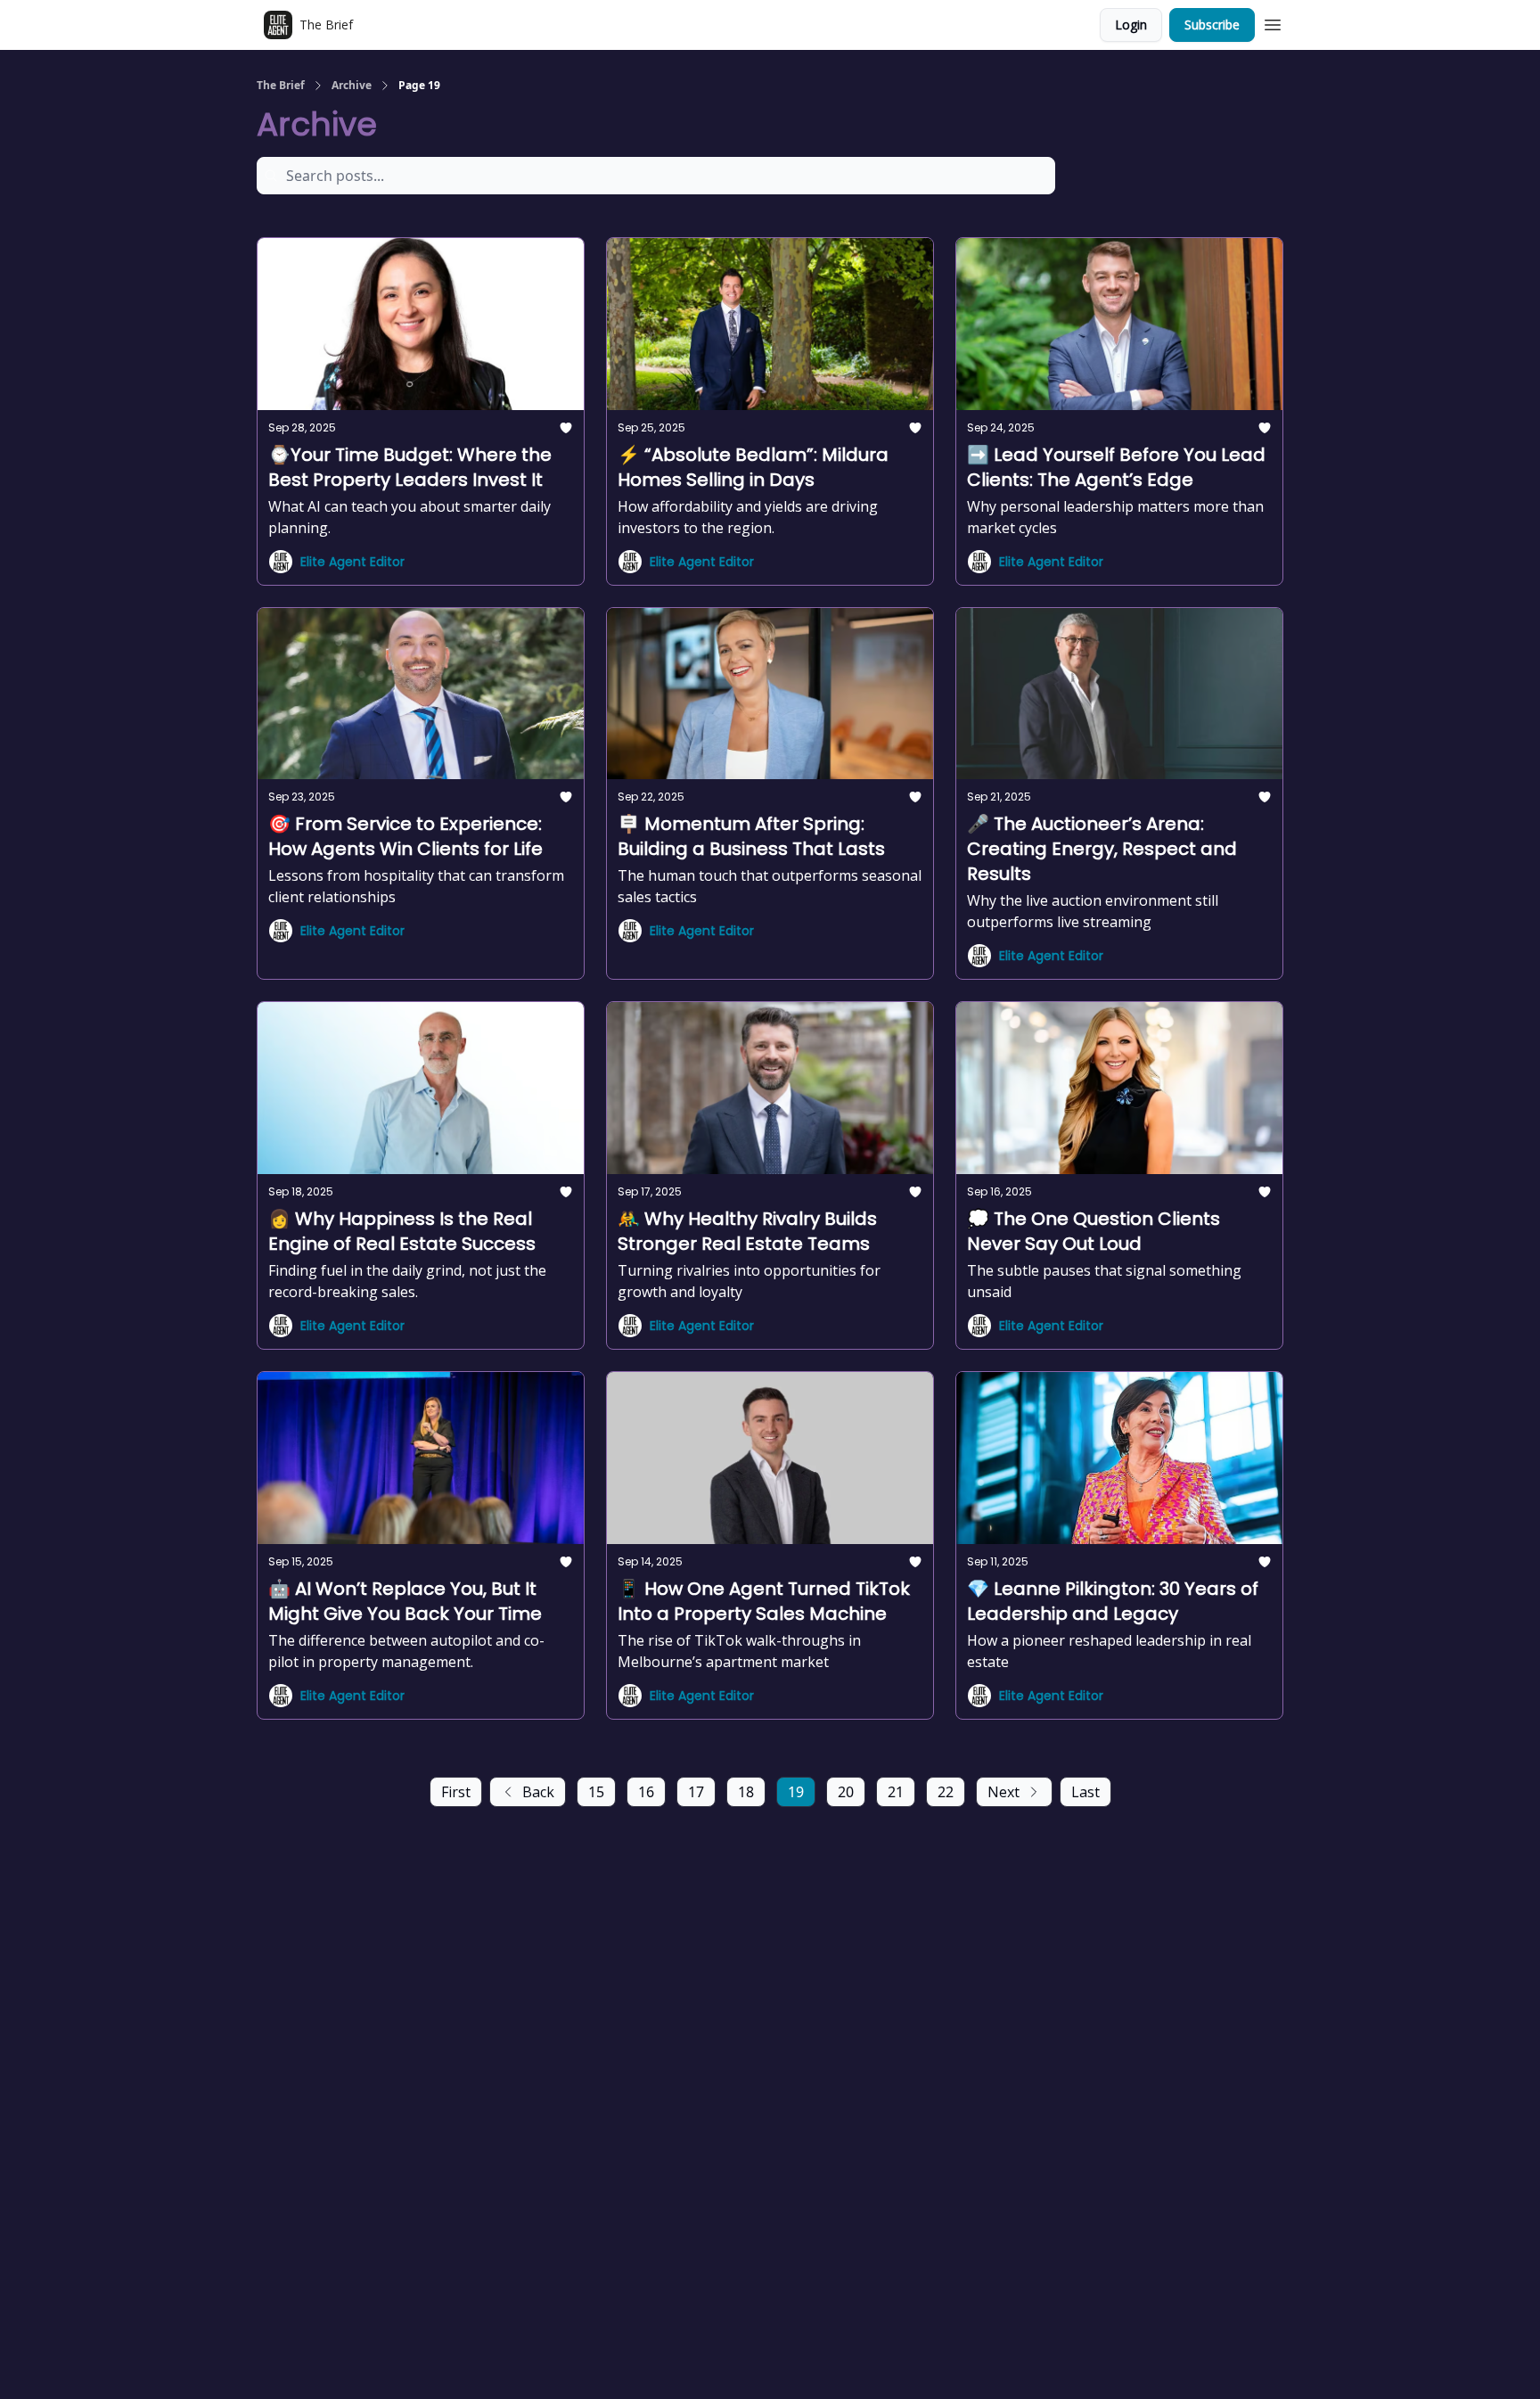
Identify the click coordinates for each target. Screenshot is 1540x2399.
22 (946, 1792)
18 (746, 1792)
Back (538, 1792)
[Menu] (1273, 22)
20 (846, 1792)
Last (1085, 1792)
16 (646, 1792)
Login (1131, 25)
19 (796, 1792)
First (456, 1792)
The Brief (281, 86)
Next (1003, 1792)
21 (896, 1792)
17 (696, 1792)
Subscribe (1212, 25)
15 (596, 1792)
